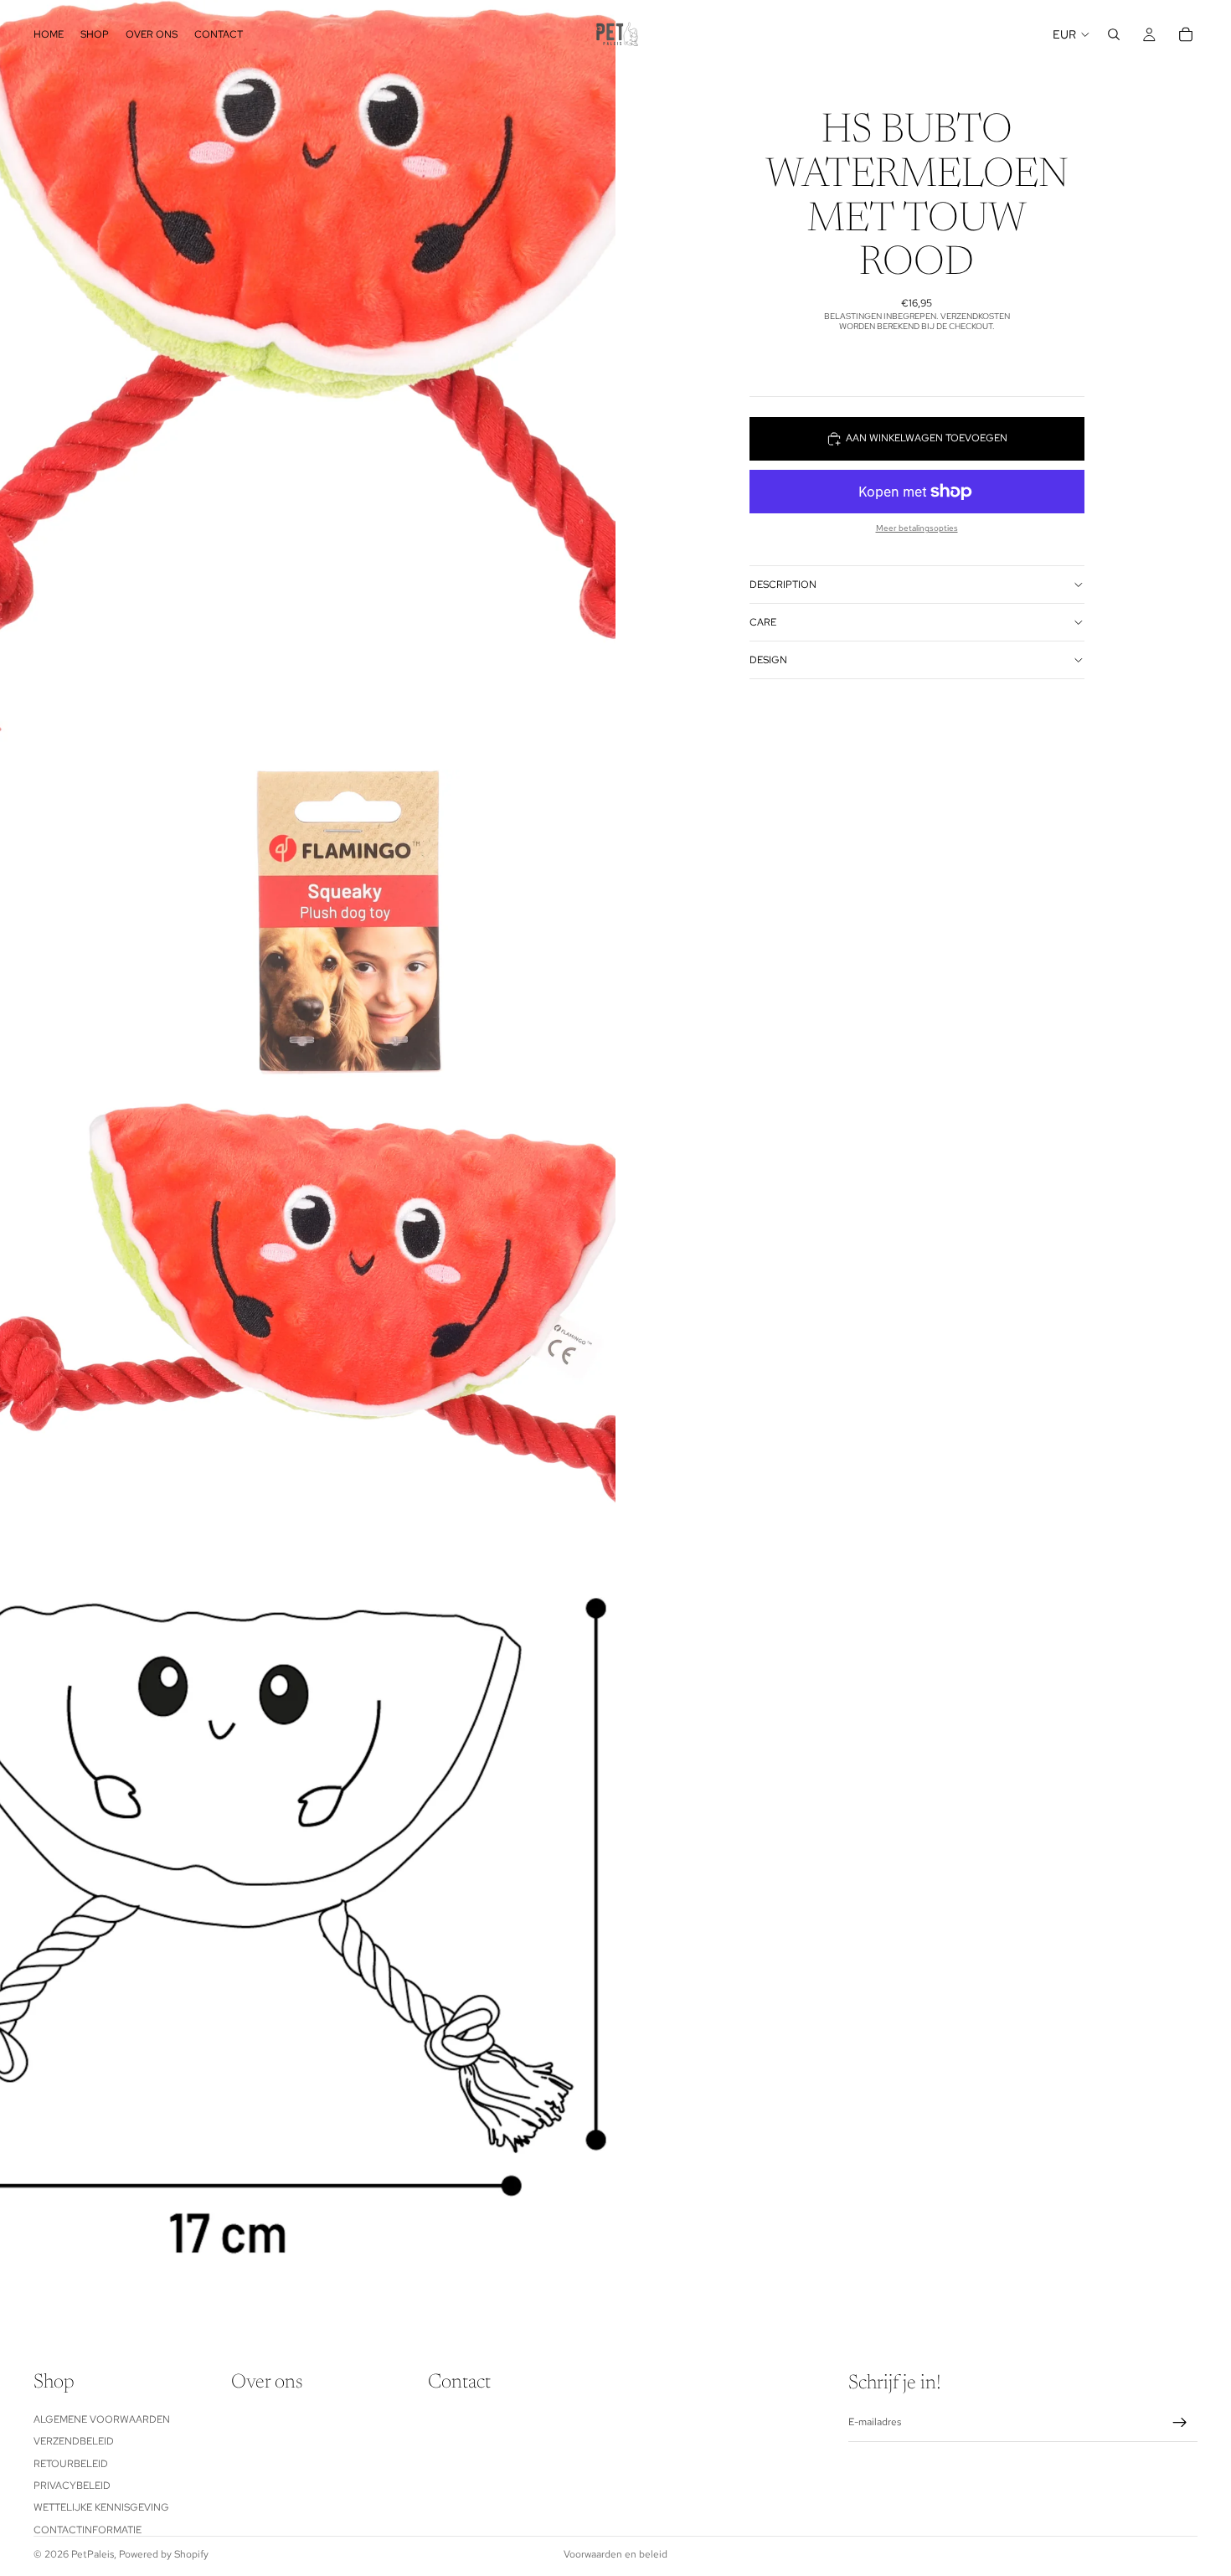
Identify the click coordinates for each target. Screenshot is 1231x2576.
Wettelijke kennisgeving (101, 2507)
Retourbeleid (71, 2463)
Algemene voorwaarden (102, 2419)
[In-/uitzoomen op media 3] (308, 1924)
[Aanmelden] (1180, 2423)
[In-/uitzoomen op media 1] (308, 385)
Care (763, 622)
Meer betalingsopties (917, 528)
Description (783, 585)
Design (768, 660)
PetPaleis (93, 2554)
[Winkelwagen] (1186, 34)
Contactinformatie (88, 2529)
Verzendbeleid (74, 2441)
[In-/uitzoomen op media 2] (308, 1154)
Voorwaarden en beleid (615, 2554)
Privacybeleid (72, 2486)
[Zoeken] (1114, 34)
